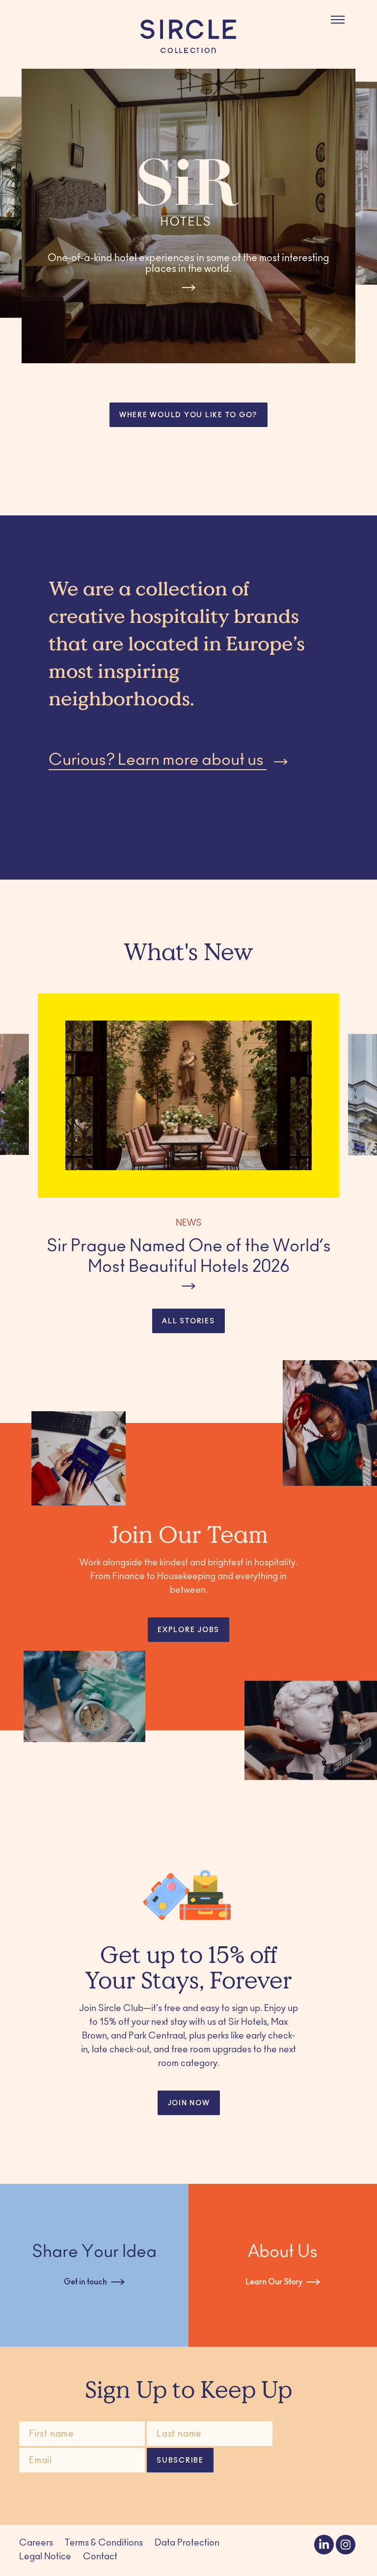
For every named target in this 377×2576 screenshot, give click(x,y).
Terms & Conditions (104, 2544)
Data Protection (187, 2544)
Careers (36, 2544)
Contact (100, 2557)
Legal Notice (45, 2557)
